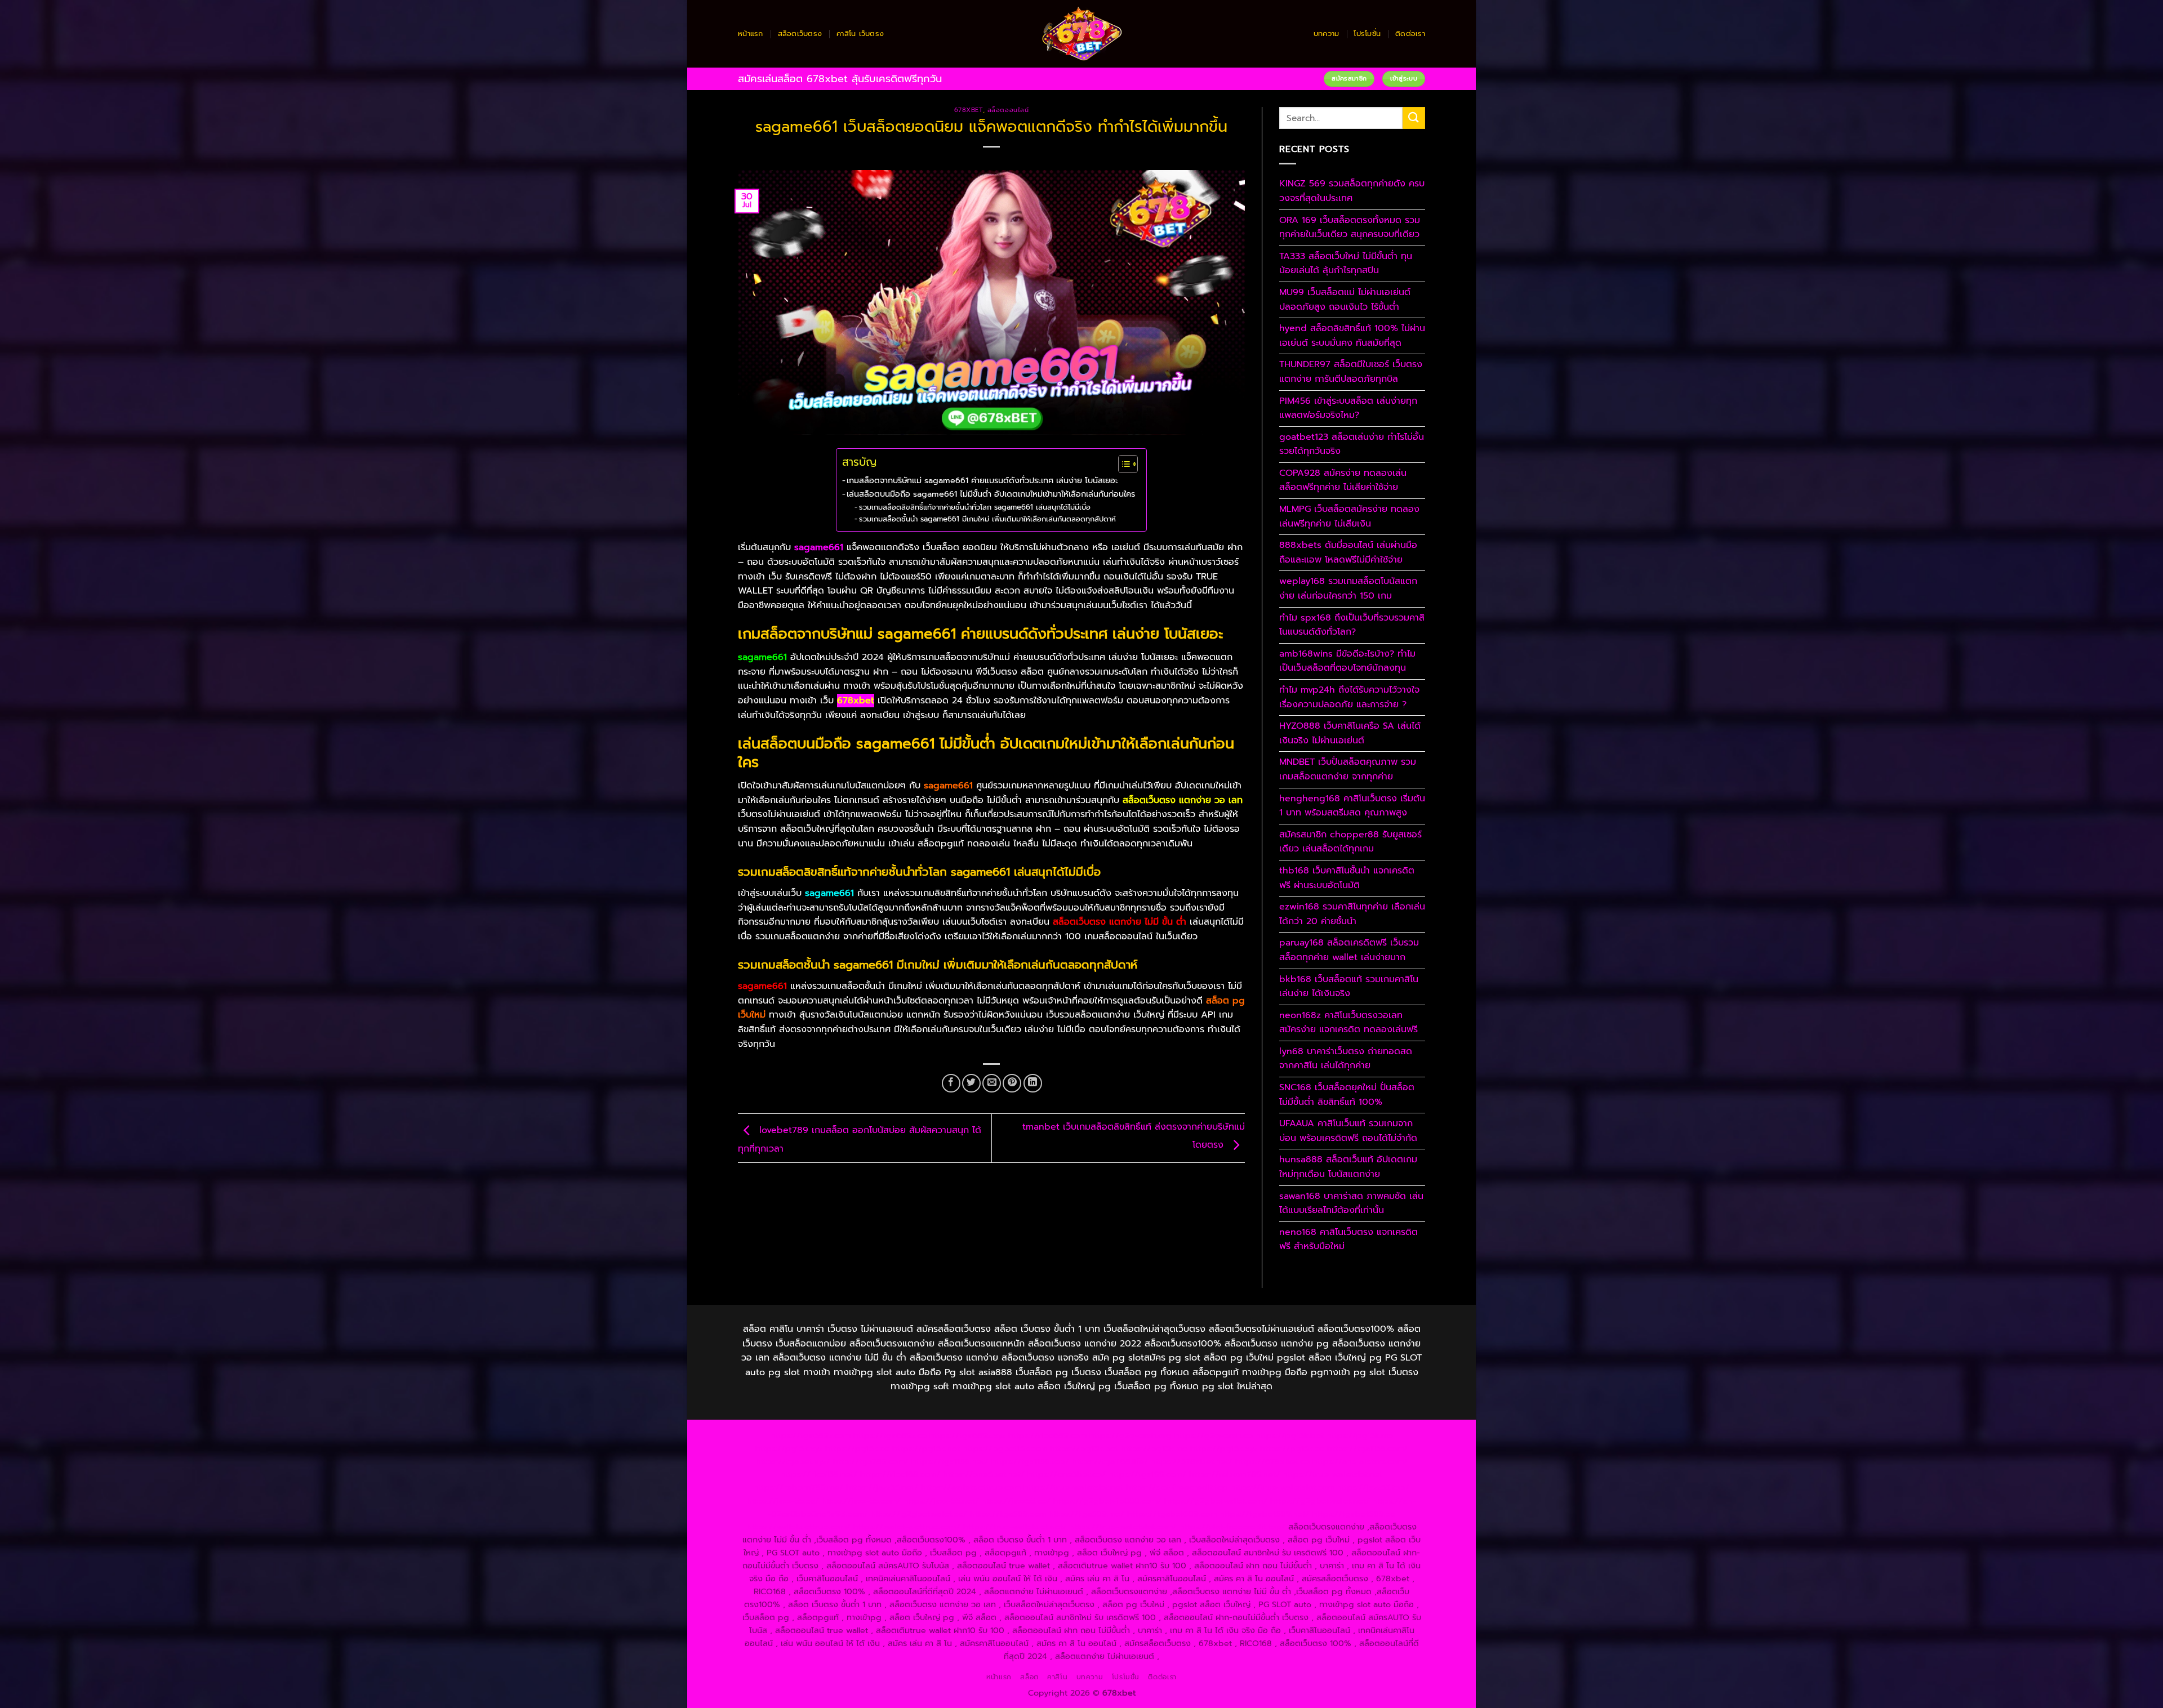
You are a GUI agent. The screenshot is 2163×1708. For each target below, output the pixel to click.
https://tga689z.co (890, 1435)
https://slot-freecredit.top (1177, 1487)
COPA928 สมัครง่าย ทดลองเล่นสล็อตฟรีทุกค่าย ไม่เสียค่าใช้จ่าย (1343, 480)
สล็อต (1029, 1677)
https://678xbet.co (1272, 1461)
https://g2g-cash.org (1131, 1435)
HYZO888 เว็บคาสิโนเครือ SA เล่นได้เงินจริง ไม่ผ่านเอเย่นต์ (1350, 733)
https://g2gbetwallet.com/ (1216, 1501)
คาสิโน (1057, 1677)
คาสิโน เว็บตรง (860, 34)
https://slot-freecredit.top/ (1232, 1527)
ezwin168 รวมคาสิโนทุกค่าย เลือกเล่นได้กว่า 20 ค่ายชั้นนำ (1352, 914)
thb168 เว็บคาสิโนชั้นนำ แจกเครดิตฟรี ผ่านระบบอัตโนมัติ (1347, 878)
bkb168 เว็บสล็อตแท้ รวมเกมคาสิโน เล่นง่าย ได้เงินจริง (1349, 987)
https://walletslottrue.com (971, 1487)
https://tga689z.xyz (967, 1435)
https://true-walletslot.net (1332, 1474)
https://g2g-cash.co (1214, 1435)
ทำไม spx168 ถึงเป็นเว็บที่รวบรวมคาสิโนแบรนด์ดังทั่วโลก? (1352, 625)
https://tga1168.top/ (1030, 1461)
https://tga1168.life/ (1110, 1461)
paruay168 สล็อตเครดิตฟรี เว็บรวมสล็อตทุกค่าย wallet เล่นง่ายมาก (1349, 950)
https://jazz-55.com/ (861, 1501)
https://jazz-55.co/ (783, 1501)
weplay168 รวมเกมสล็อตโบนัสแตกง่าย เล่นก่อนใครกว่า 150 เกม (1348, 588)
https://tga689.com (1008, 1514)
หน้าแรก (751, 34)
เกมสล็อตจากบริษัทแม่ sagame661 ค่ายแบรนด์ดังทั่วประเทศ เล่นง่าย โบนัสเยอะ (982, 480)
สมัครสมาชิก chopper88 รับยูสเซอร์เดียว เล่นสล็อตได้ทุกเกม (1350, 842)
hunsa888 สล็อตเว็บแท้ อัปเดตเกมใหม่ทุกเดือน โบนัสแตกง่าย (1348, 1167)
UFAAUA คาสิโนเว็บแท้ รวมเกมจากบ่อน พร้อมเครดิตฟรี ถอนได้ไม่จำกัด (1348, 1131)
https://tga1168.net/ (950, 1461)
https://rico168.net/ (819, 1474)
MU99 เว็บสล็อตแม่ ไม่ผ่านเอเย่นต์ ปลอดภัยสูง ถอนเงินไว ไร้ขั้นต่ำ (1345, 300)
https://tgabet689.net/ (1265, 1514)
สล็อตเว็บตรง (800, 34)
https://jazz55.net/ (882, 1487)
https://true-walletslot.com (1282, 1487)
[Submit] (1414, 118)
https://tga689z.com (811, 1435)
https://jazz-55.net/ (941, 1501)
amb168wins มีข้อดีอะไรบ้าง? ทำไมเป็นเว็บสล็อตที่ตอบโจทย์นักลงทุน (1347, 661)
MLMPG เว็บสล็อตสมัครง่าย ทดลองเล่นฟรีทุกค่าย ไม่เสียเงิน (1349, 516)
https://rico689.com (1047, 1435)
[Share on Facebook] (951, 1083)
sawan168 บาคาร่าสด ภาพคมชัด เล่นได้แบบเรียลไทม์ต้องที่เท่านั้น (1351, 1203)
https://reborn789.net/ (1234, 1474)
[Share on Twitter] (971, 1083)
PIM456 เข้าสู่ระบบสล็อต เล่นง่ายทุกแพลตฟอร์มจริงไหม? (1348, 408)
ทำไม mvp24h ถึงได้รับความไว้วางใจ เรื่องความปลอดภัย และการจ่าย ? (1349, 697)
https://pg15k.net (926, 1448)
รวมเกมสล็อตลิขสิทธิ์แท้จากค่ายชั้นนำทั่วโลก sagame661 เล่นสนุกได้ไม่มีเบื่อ (975, 507)
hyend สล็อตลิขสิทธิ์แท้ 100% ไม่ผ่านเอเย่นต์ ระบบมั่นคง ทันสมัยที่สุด (1352, 336)
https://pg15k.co (857, 1448)
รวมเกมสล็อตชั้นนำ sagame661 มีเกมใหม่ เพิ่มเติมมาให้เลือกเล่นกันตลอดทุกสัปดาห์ (987, 519)
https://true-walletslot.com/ (1123, 1527)
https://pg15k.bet (1290, 1435)
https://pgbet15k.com (1005, 1448)
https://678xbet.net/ (1192, 1461)
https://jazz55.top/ (1373, 1487)
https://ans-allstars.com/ (1360, 1461)
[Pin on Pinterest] (1012, 1083)
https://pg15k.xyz (789, 1448)
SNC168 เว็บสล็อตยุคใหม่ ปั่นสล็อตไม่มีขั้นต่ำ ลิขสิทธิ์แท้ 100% (1347, 1095)
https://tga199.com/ (1147, 1474)
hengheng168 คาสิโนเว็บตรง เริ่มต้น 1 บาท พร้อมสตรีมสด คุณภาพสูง (1352, 806)
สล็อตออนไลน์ (1008, 110)
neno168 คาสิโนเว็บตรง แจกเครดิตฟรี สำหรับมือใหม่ (1348, 1239)
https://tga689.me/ (1087, 1514)
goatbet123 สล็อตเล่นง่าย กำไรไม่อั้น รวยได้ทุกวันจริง (1352, 444)
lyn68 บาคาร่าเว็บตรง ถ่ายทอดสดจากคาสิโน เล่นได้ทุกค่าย (1346, 1059)
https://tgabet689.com (1172, 1514)
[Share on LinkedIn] (1033, 1083)
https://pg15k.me (1360, 1435)
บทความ (1327, 34)
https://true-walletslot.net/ (1015, 1527)
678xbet (969, 110)
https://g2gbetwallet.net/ (1320, 1501)
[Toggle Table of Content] (1122, 464)
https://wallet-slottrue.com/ (907, 1527)
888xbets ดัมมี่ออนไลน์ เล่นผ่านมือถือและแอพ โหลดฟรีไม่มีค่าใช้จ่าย (1348, 552)
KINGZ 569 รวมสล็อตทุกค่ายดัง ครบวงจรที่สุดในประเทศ (1352, 191)
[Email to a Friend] (992, 1083)
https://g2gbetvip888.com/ (1107, 1501)
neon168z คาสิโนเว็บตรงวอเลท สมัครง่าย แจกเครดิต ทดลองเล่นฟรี (1348, 1023)
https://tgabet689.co (1354, 1514)
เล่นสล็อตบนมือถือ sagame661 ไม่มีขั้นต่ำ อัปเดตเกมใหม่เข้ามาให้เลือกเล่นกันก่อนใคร (991, 494)
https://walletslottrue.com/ (799, 1527)
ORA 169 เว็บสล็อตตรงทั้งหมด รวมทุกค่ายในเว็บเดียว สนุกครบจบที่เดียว (1350, 228)
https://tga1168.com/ (1367, 1448)
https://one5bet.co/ (1067, 1474)
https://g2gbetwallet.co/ (919, 1514)
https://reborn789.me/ (798, 1487)
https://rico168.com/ (900, 1474)
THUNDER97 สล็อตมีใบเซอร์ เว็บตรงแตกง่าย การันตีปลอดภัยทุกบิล (1351, 372)
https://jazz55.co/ (1016, 1501)
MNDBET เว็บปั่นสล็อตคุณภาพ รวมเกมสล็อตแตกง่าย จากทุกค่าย (1348, 769)
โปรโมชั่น (1367, 34)
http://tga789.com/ (871, 1461)
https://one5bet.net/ (984, 1474)
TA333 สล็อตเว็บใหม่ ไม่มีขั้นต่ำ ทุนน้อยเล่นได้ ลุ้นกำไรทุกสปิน (1346, 264)
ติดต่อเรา (1410, 34)
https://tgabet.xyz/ (793, 1461)
